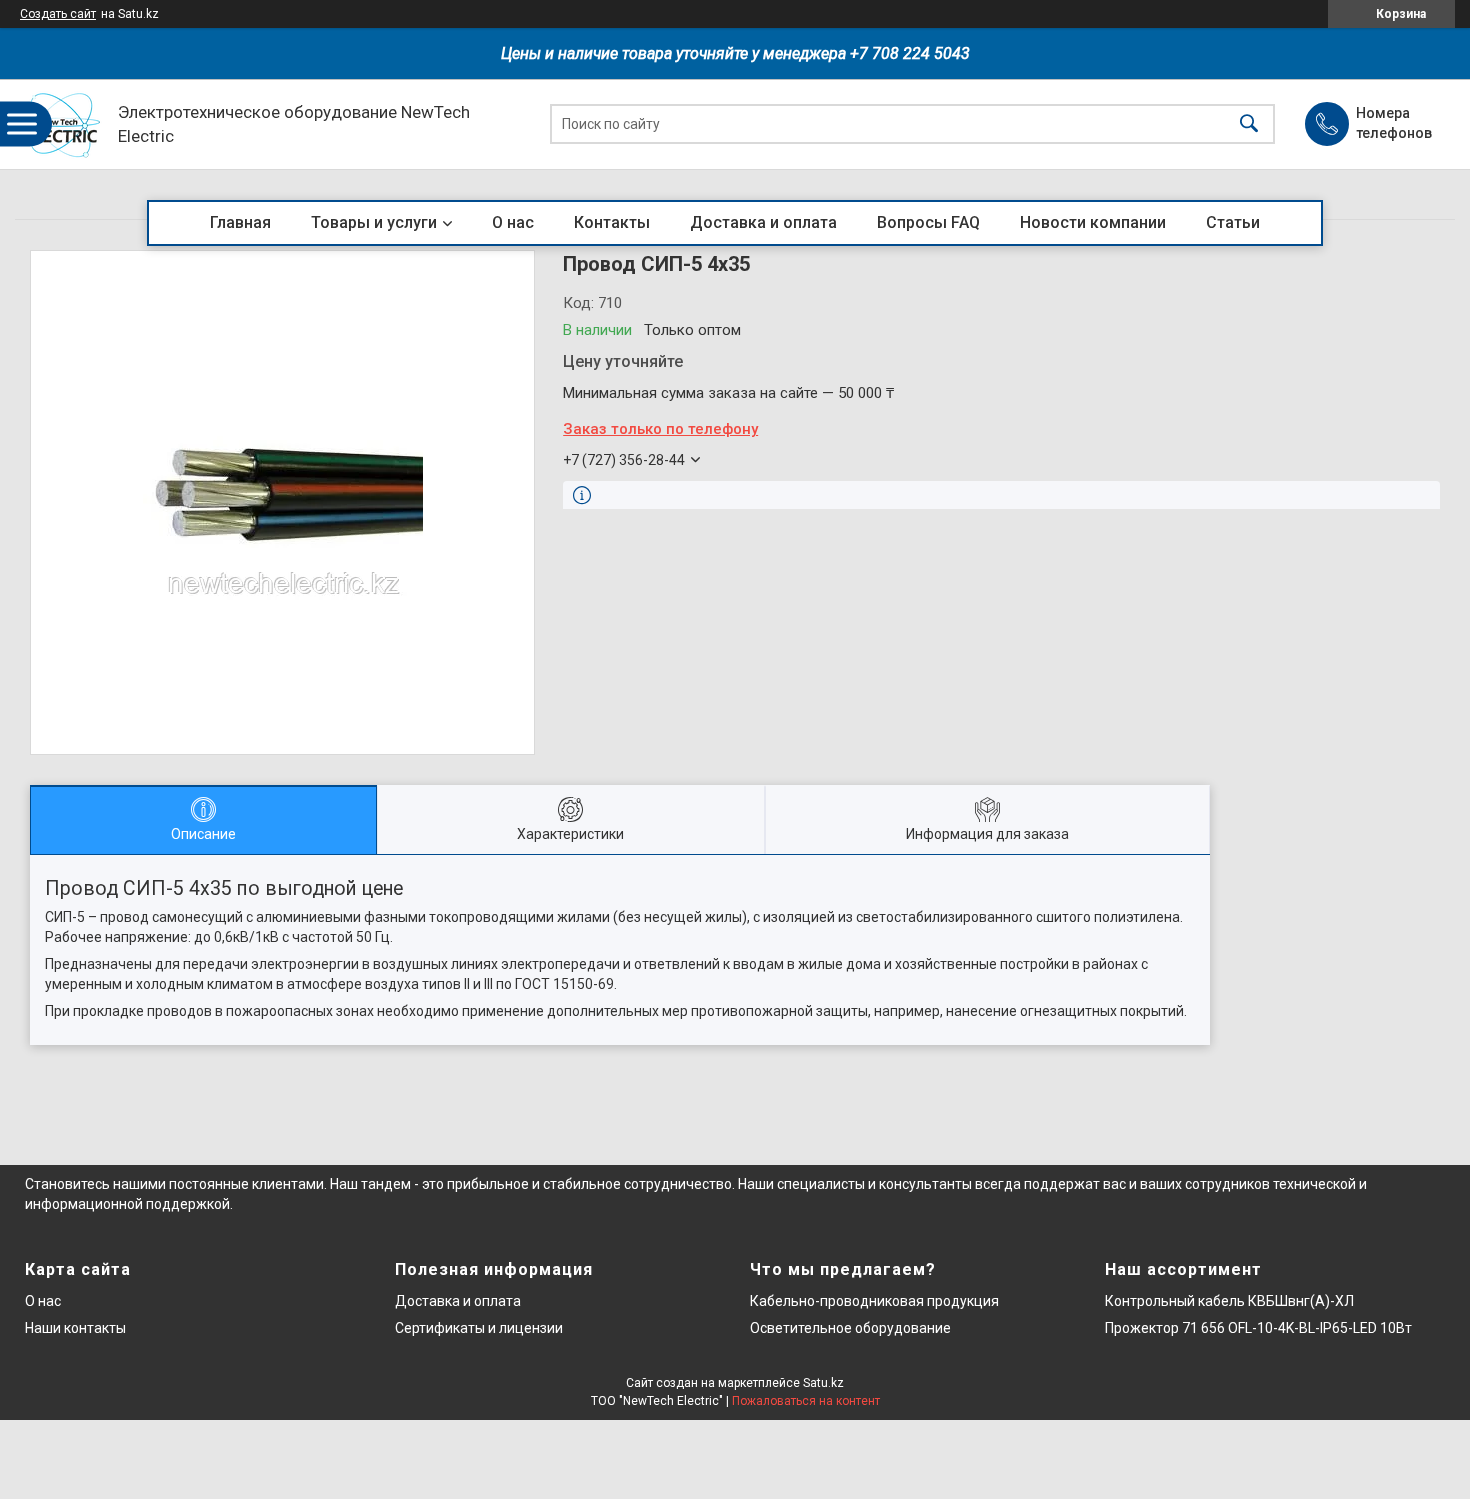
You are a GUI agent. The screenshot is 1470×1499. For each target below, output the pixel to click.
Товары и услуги (374, 222)
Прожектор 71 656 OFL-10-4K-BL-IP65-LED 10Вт (1258, 1328)
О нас (513, 222)
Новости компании (1093, 222)
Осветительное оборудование (850, 1328)
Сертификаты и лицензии (479, 1328)
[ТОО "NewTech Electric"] (61, 124)
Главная (240, 222)
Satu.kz (823, 1383)
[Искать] (1249, 124)
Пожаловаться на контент (806, 1401)
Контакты (612, 222)
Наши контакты (75, 1328)
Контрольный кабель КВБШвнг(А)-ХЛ (1229, 1301)
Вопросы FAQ (928, 222)
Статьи (1233, 222)
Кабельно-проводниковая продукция (874, 1301)
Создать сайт (58, 14)
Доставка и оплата (763, 222)
